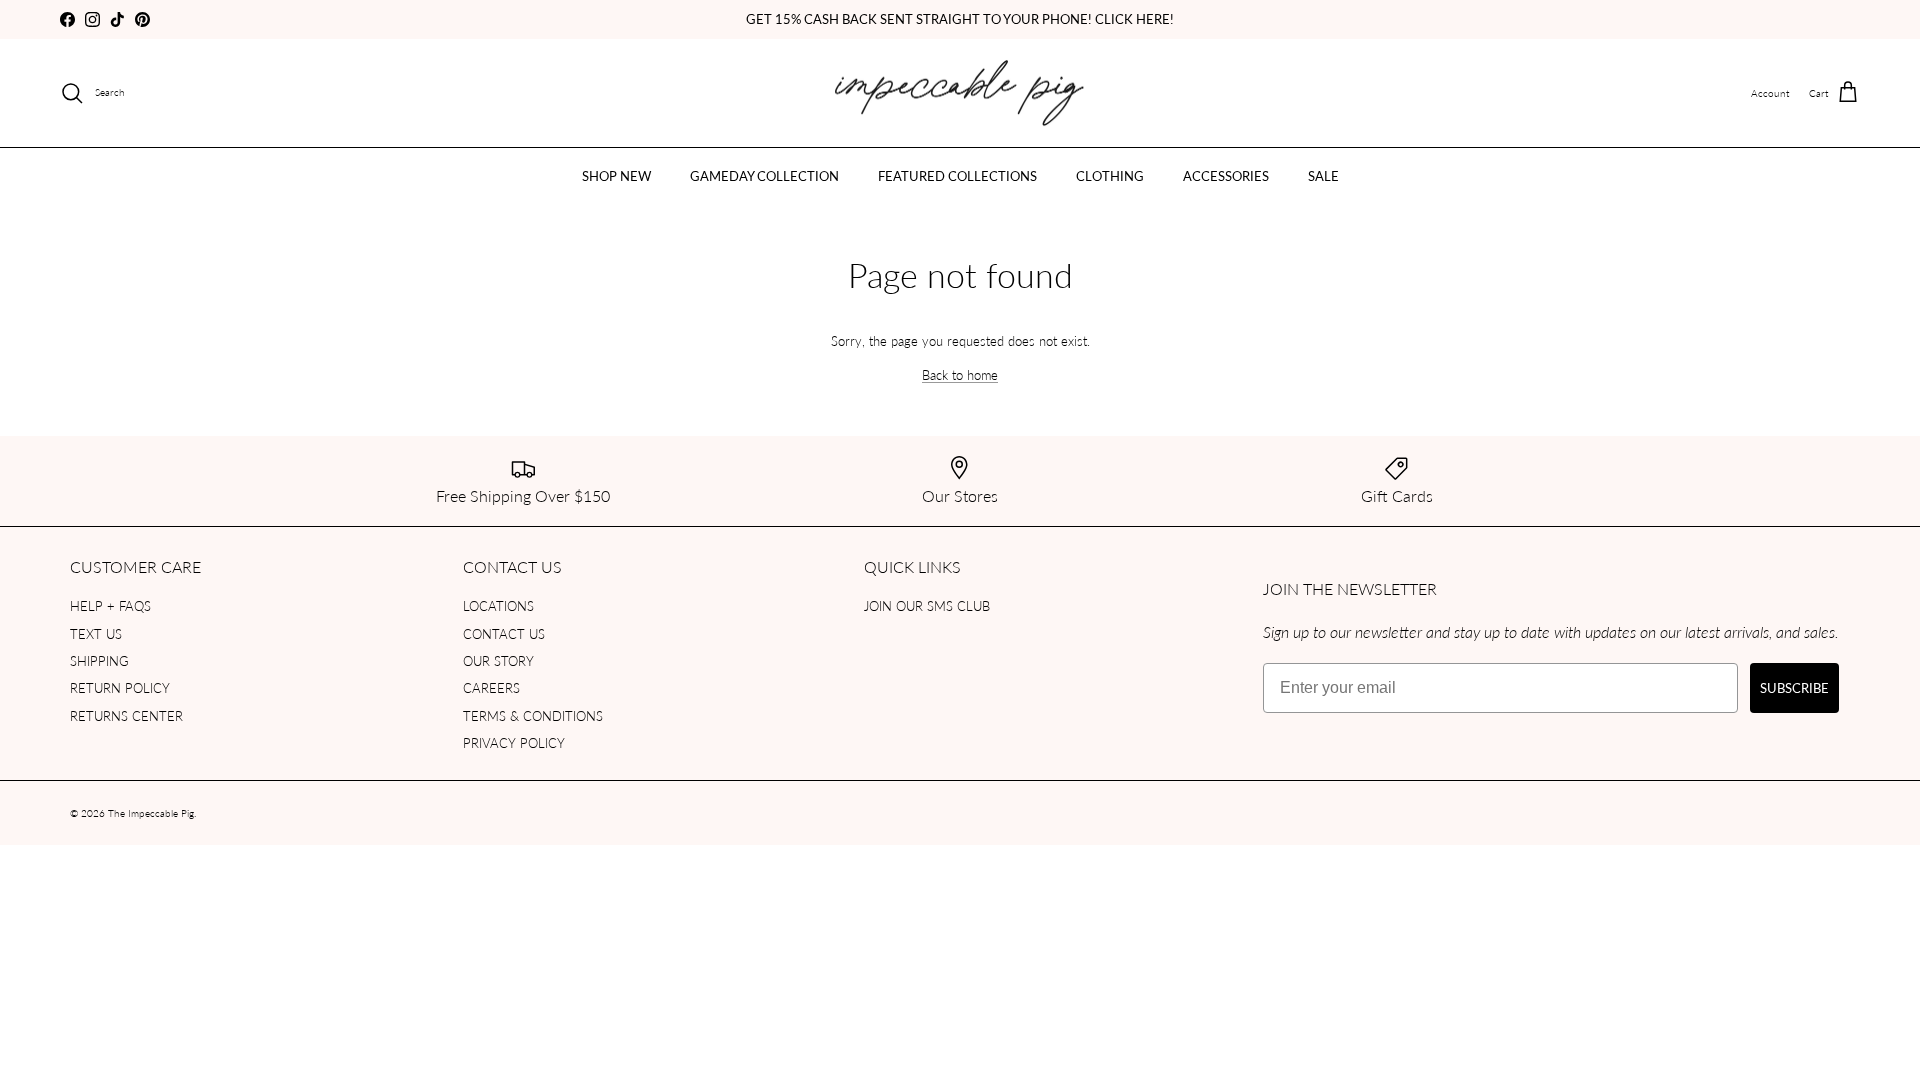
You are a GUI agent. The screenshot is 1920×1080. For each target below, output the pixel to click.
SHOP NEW (616, 175)
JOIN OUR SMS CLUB (927, 605)
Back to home (960, 374)
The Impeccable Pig (151, 813)
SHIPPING (99, 660)
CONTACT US (504, 633)
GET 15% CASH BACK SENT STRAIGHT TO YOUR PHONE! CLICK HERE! (960, 18)
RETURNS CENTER (126, 715)
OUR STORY (498, 660)
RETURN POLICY (120, 687)
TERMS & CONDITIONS (533, 715)
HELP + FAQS (110, 605)
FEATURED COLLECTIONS (957, 175)
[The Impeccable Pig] (960, 93)
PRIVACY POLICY (514, 742)
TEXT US (96, 633)
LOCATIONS (498, 605)
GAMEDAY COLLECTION (764, 175)
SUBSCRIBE (1794, 687)
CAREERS (491, 687)
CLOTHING (1110, 175)
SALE (1323, 175)
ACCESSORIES (1226, 175)
